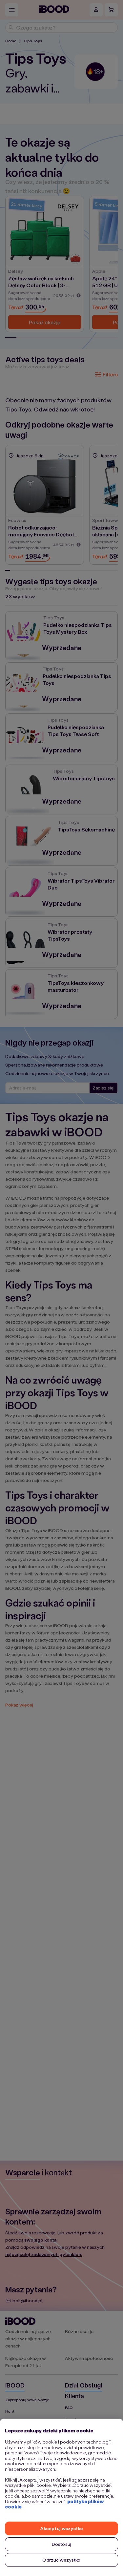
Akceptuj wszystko (61, 2528)
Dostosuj (61, 2544)
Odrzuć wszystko (61, 2560)
